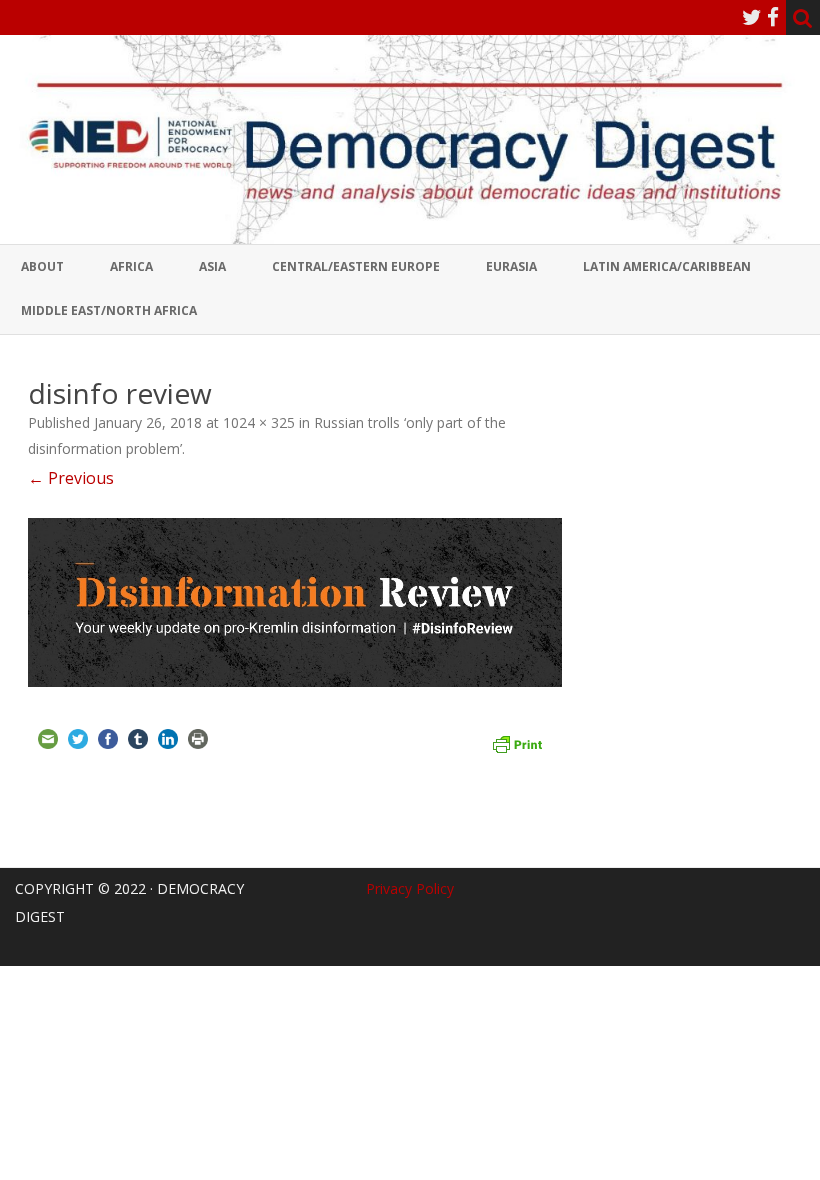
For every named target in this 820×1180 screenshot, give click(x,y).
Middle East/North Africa (109, 310)
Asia (212, 266)
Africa (131, 266)
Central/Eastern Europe (356, 266)
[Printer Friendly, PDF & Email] (517, 742)
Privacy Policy (410, 888)
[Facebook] (773, 17)
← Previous (71, 478)
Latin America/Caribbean (667, 266)
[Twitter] (752, 17)
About (42, 266)
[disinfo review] (295, 603)
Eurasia (511, 266)
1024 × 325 (259, 422)
